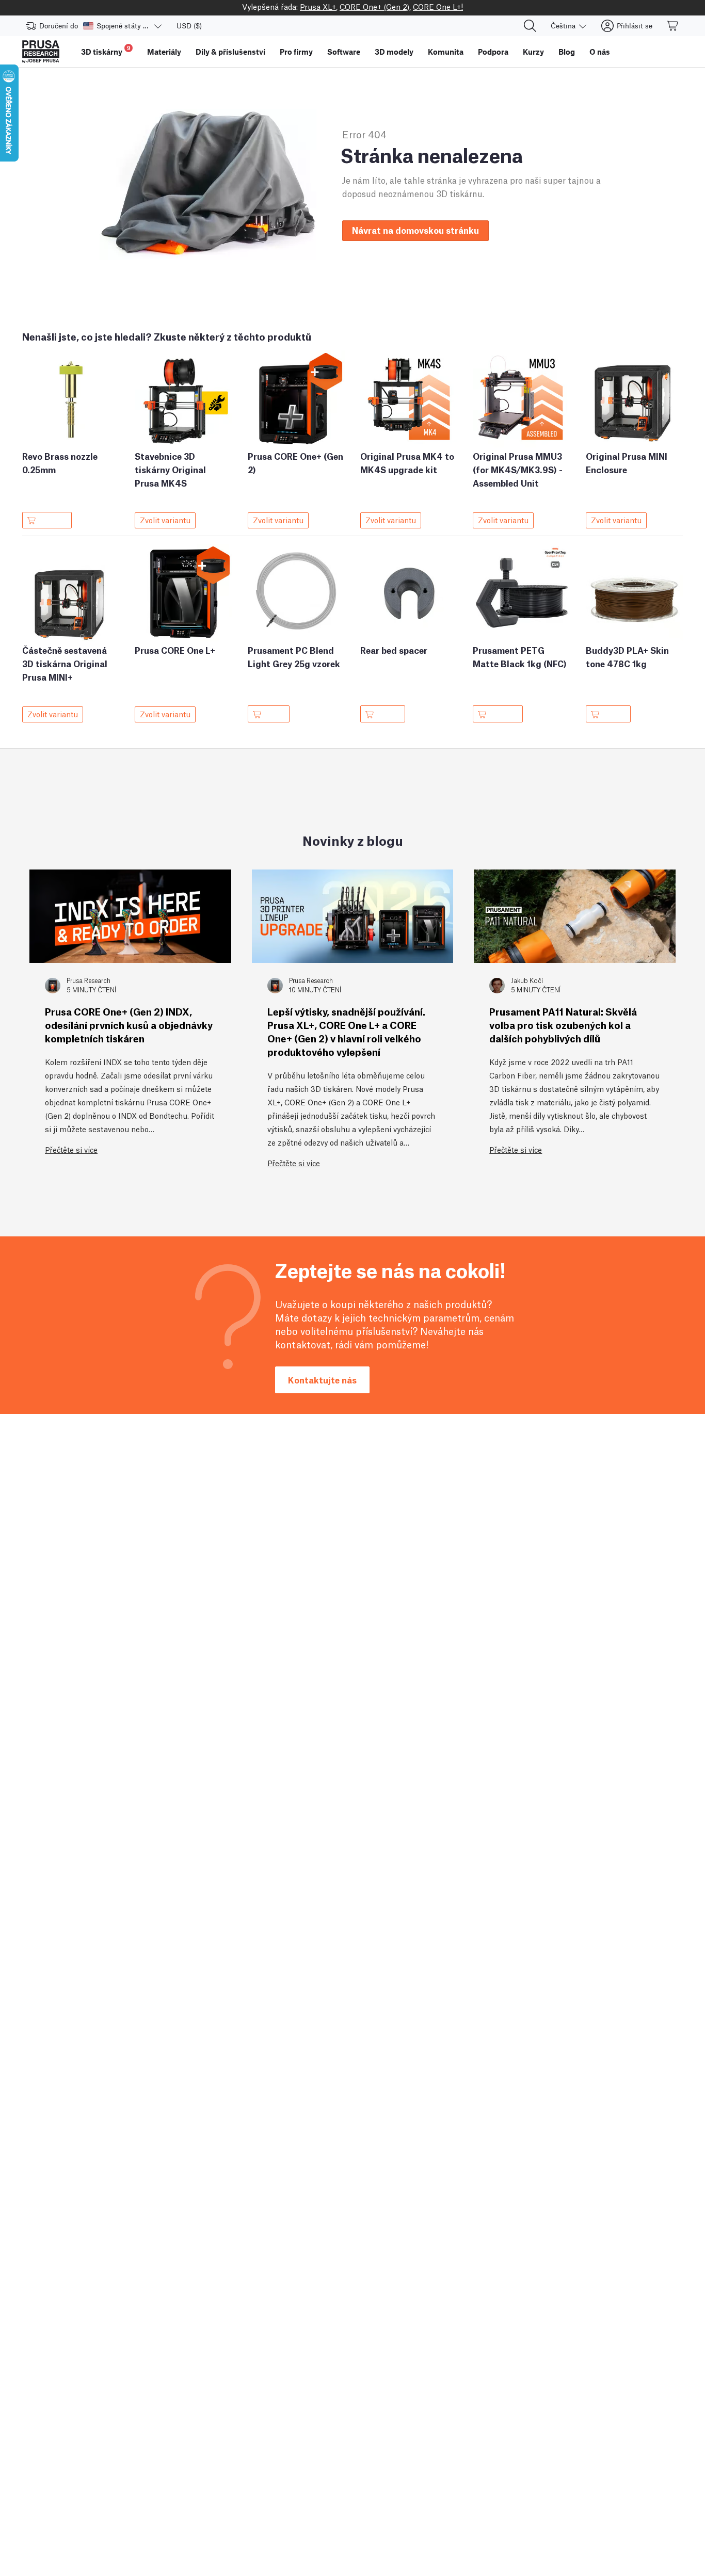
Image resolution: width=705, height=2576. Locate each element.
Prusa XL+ (318, 6)
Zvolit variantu (165, 520)
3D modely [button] (394, 52)
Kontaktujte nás (322, 1380)
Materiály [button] (164, 52)
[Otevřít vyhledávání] (530, 26)
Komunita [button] (446, 52)
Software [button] (344, 52)
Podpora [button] (493, 52)
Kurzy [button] (533, 52)
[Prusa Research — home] (41, 52)
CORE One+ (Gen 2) (374, 6)
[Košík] (673, 26)
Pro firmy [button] (296, 52)
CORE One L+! (438, 6)
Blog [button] (567, 52)
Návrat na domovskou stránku (415, 230)
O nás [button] (600, 52)
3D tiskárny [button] (106, 50)
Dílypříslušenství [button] (230, 52)
